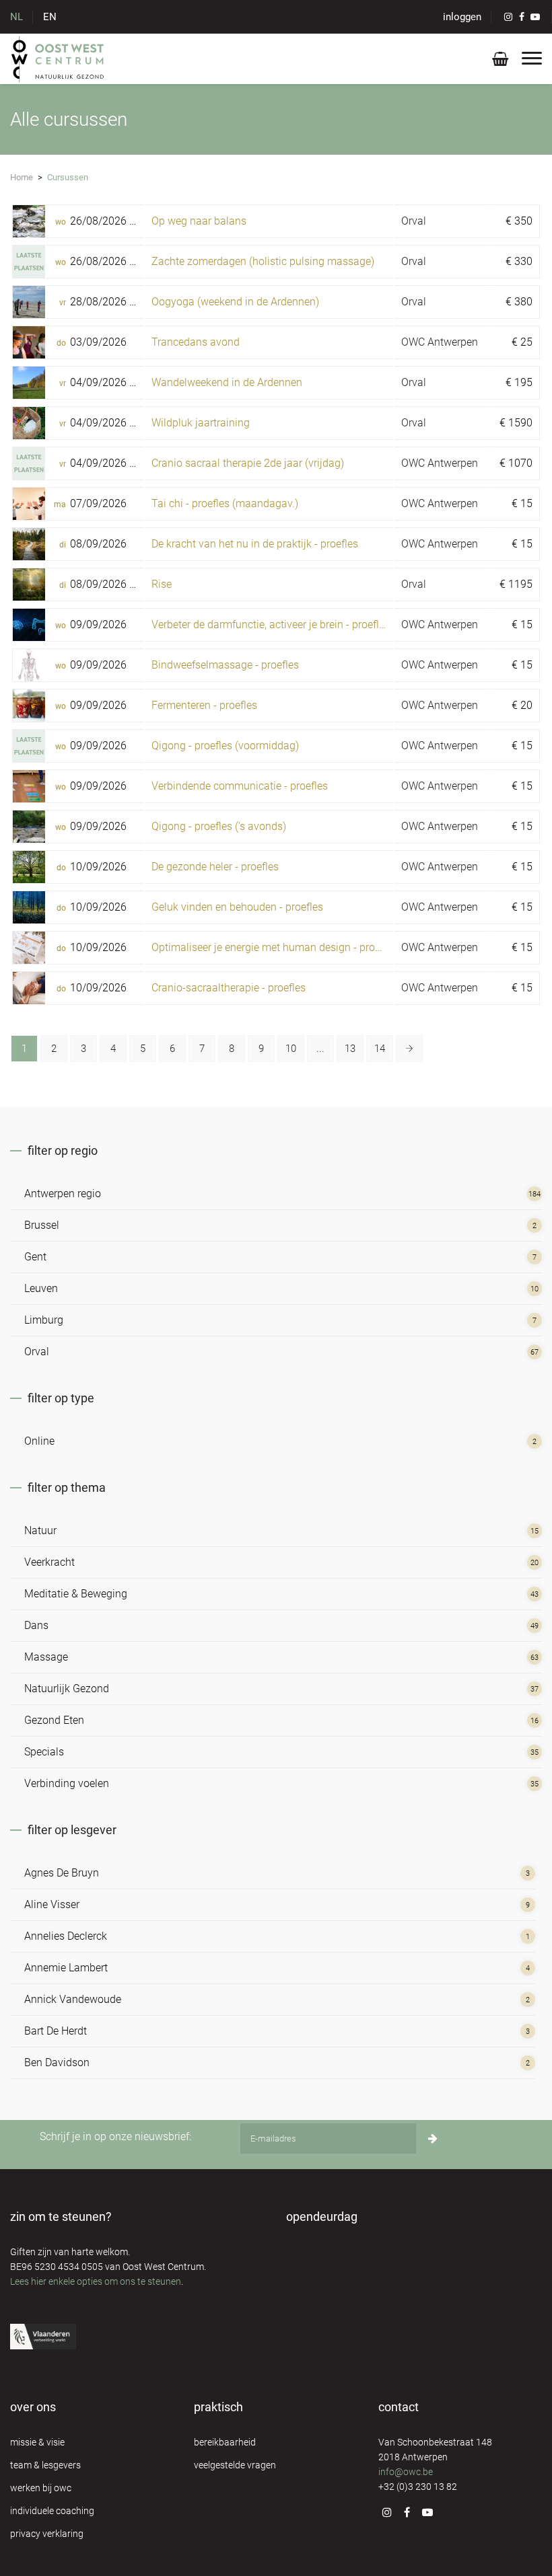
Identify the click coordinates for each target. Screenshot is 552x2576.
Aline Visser (52, 1904)
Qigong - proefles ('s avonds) (219, 826)
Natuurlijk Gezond (67, 1689)
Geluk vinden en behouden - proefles (237, 907)
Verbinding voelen (67, 1783)
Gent (35, 1257)
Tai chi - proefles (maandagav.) (225, 503)
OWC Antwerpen (440, 342)
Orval (414, 221)
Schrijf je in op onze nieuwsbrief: (115, 2136)
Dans (36, 1625)
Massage (46, 1657)
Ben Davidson (57, 2062)
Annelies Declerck (66, 1936)
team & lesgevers (45, 2465)
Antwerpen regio (63, 1194)
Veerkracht (49, 1562)
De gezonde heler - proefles (215, 867)
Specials (44, 1752)
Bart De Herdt (56, 2031)
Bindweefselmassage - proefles (225, 665)
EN (50, 17)
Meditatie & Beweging (76, 1594)
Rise (162, 584)
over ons (33, 2407)
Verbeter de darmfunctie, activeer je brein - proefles (271, 624)
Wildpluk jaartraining (201, 423)
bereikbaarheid (225, 2442)
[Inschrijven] (433, 2138)
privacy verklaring (47, 2534)
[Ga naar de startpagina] (58, 59)
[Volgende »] (409, 1049)
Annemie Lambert (66, 1968)
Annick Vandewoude (73, 1999)
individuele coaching (52, 2511)
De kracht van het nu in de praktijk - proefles (255, 544)
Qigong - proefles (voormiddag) (225, 746)
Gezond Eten (54, 1720)
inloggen (462, 17)
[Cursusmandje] (500, 62)
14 (380, 1049)
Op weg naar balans (199, 221)
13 (350, 1049)
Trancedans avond (196, 342)
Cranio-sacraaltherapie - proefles (229, 988)
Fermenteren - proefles (204, 705)
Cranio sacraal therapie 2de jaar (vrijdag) (248, 463)
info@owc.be (406, 2472)
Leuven (41, 1288)
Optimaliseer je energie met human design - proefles (274, 947)
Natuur (40, 1530)
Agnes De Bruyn (62, 1873)
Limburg (44, 1320)
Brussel (42, 1225)
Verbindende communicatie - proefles (240, 786)
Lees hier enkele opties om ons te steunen (96, 2281)
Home (22, 177)
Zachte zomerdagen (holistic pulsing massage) (263, 261)
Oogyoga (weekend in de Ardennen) (235, 302)
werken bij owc (41, 2488)
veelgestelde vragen (235, 2465)
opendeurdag (322, 2217)
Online (39, 1441)
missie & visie (37, 2442)
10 (291, 1049)
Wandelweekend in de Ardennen (227, 382)
